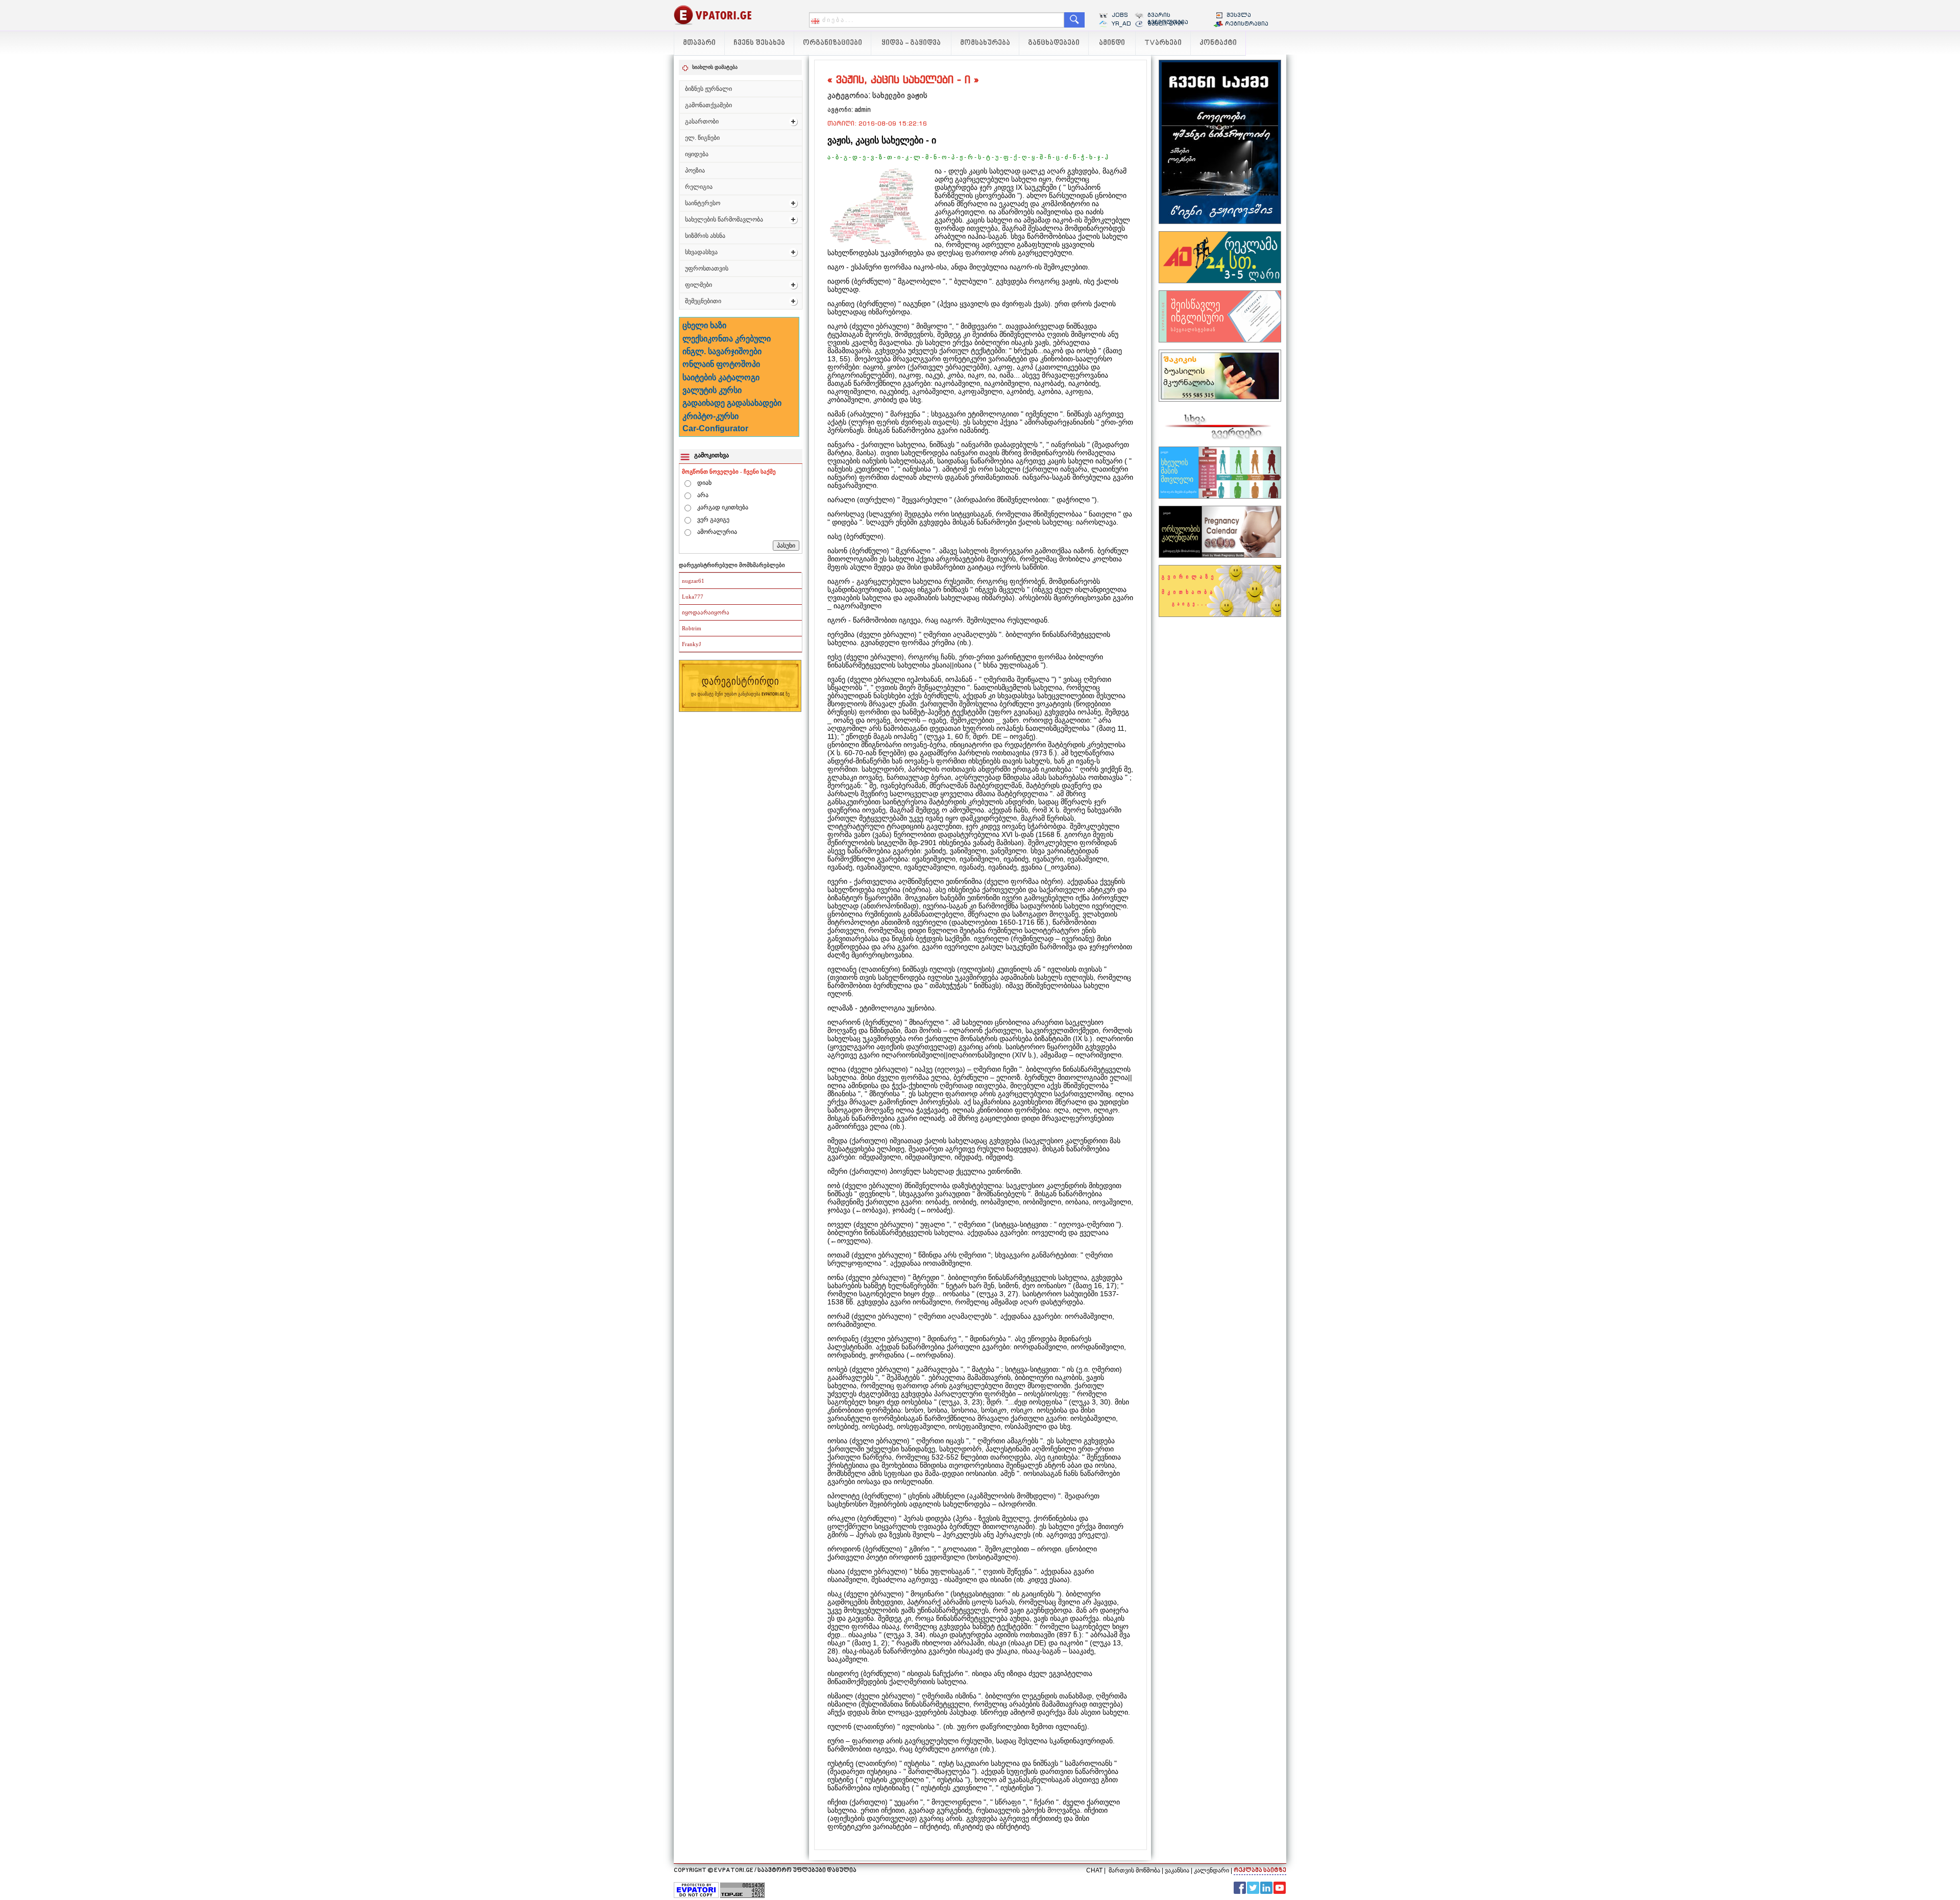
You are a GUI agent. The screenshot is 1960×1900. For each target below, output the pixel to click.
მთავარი (699, 43)
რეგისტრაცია (1247, 23)
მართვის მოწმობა (1134, 1870)
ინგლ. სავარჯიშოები (722, 351)
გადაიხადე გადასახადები (732, 403)
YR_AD (1121, 23)
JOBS (1120, 15)
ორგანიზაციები (832, 43)
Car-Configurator (715, 428)
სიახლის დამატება (715, 67)
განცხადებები (1054, 43)
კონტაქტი (1218, 43)
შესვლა (1239, 15)
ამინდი (1112, 43)
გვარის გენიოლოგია (1168, 18)
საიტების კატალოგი (721, 377)
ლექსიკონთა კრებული (727, 339)
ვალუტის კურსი (712, 390)
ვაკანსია (1177, 1870)
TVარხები (1163, 43)
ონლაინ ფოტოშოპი (721, 364)
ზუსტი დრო (1166, 23)
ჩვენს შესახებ (759, 43)
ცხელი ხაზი (704, 325)
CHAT (1094, 1870)
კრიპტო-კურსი (710, 416)
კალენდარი (1211, 1870)
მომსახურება (985, 43)
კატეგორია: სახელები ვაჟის (877, 95)
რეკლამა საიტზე (1260, 1871)
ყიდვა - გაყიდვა (911, 43)
